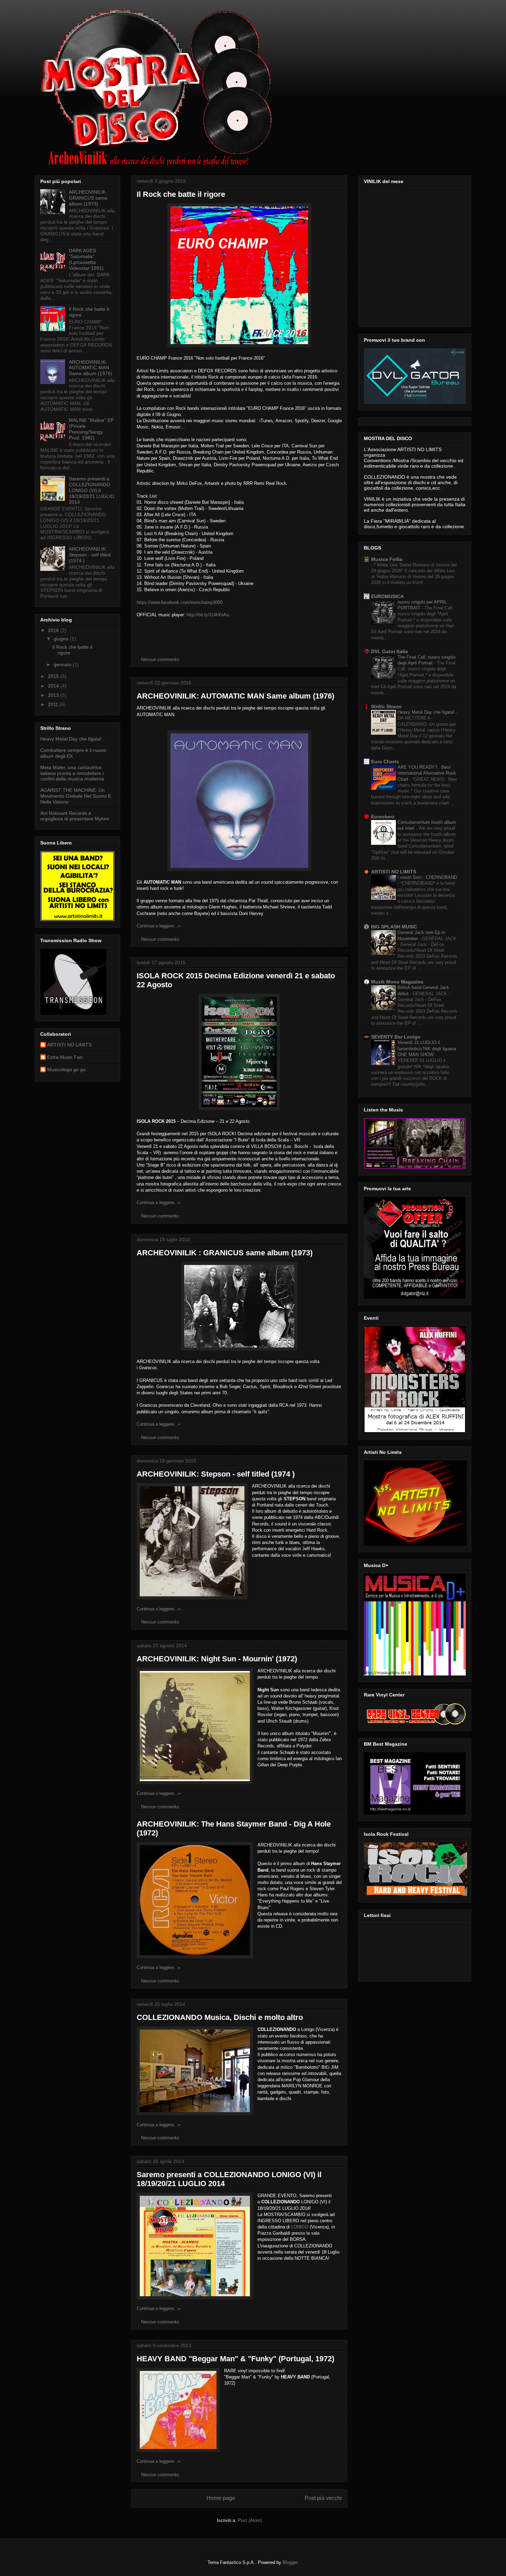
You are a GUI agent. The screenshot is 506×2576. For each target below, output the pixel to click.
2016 (54, 630)
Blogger (290, 2562)
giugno (62, 639)
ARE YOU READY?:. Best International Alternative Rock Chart (427, 773)
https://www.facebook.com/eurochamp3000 (180, 602)
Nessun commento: (161, 659)
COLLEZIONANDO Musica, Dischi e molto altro (220, 2017)
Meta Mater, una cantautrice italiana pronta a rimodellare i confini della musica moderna (72, 773)
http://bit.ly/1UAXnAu (208, 615)
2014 (54, 686)
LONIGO (300, 2227)
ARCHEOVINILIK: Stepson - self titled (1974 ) (216, 1474)
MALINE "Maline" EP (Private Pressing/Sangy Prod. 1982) (91, 429)
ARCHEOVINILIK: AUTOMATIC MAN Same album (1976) (235, 696)
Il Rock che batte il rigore (181, 194)
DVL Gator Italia (389, 651)
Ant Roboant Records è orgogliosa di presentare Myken (75, 816)
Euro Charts (385, 762)
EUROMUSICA (387, 596)
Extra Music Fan (65, 1057)
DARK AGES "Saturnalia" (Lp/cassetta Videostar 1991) (86, 259)
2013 (54, 695)
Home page (221, 2498)
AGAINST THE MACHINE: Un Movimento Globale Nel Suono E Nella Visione (76, 796)
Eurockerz (383, 817)
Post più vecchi (323, 2498)
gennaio (63, 664)
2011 (54, 704)
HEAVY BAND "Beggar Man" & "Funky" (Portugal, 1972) (235, 2359)
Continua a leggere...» (159, 926)
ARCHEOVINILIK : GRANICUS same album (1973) (225, 1253)
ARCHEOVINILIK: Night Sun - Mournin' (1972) (217, 1659)
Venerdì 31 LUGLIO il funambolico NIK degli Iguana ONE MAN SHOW (427, 1049)
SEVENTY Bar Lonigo (396, 1037)
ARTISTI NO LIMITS (69, 1045)
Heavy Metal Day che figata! (71, 739)
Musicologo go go (66, 1069)
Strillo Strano (386, 706)
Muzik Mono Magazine (397, 982)
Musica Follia (387, 559)
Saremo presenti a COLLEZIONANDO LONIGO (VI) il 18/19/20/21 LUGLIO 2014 (92, 490)
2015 (54, 676)
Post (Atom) (250, 2520)
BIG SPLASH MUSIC (394, 927)
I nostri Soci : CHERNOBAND (427, 877)
